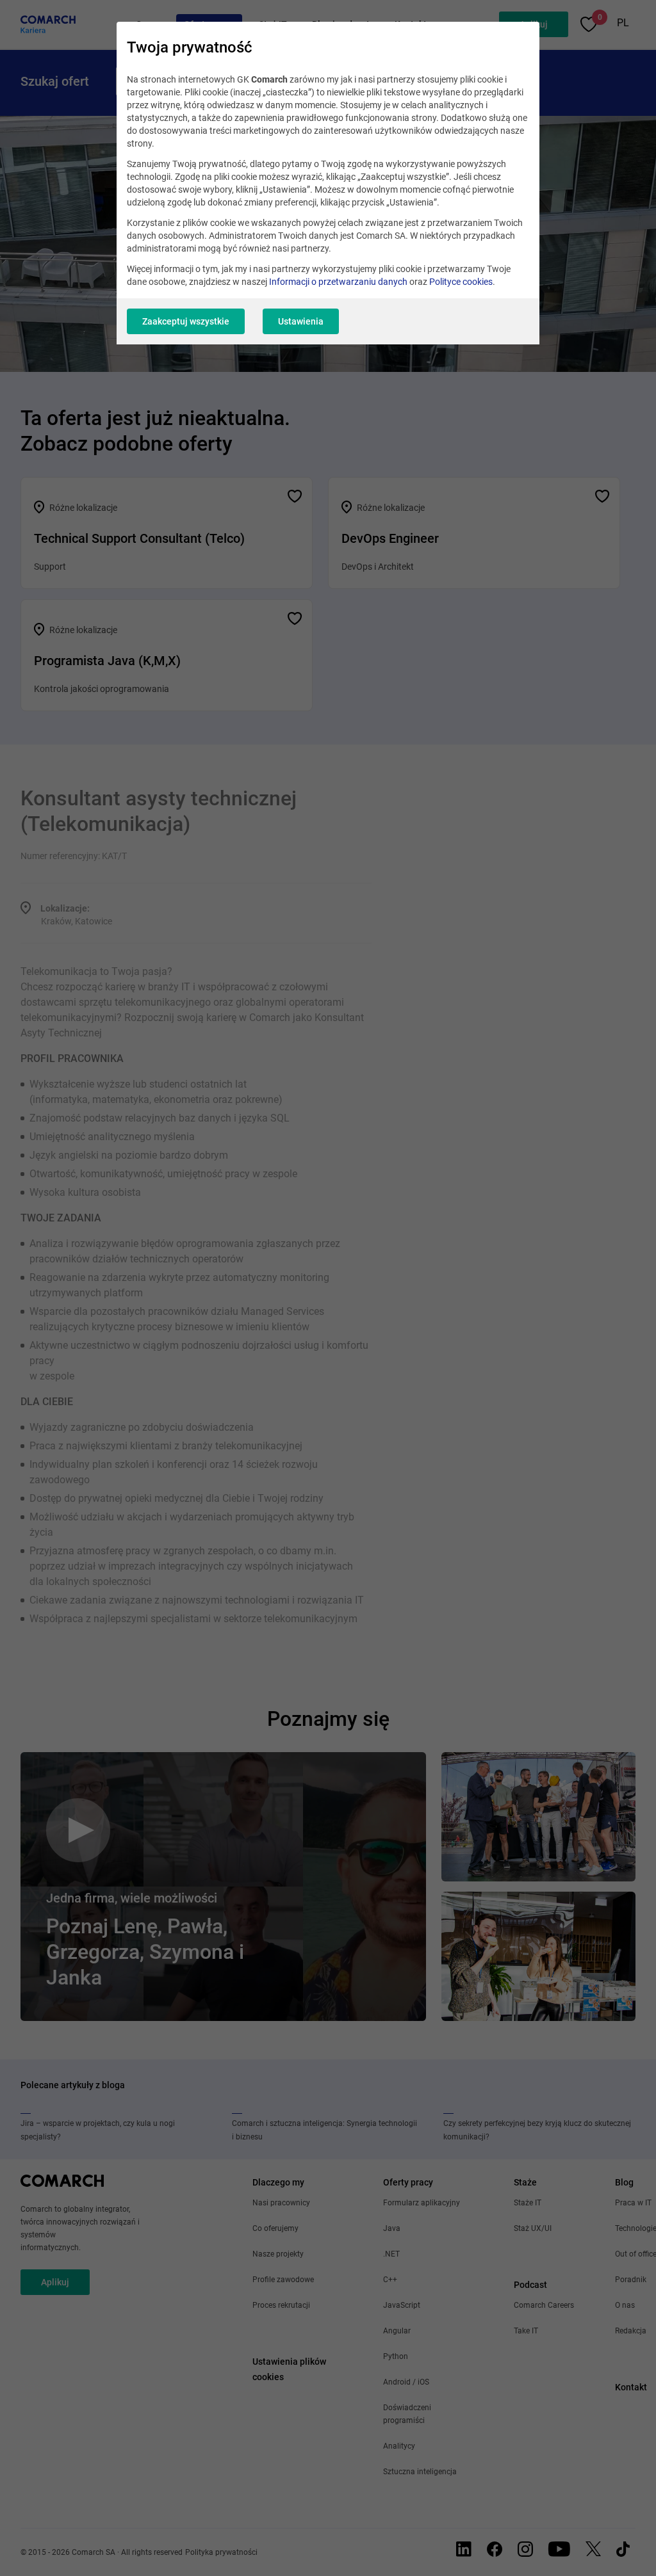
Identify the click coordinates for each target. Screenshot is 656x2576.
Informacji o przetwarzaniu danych (338, 282)
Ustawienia (301, 321)
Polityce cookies (461, 282)
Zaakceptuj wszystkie (186, 321)
